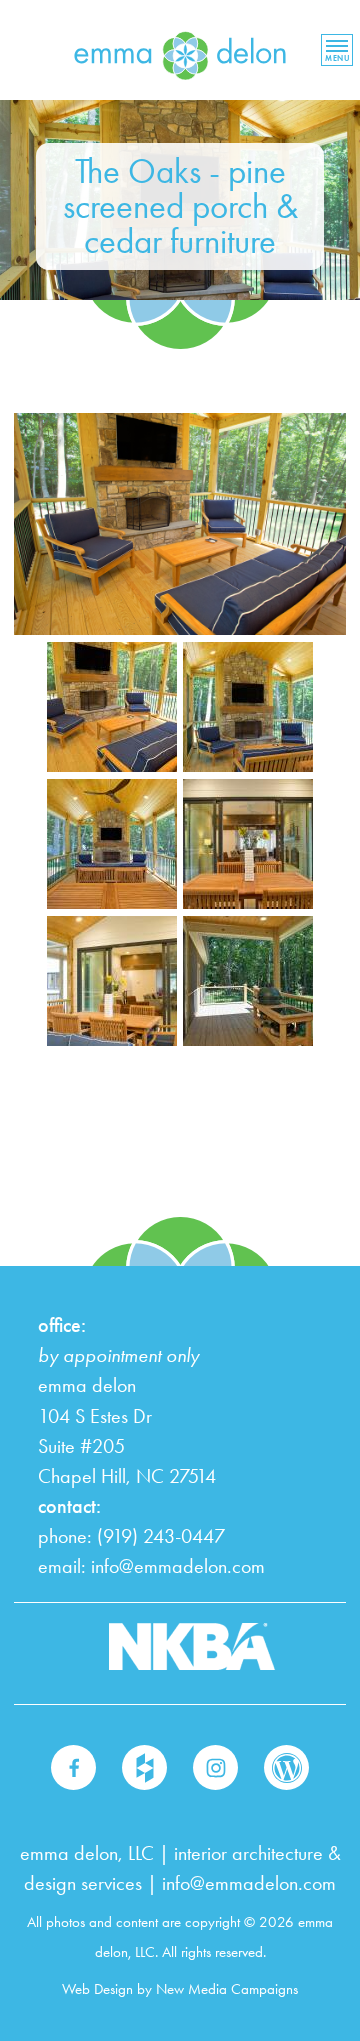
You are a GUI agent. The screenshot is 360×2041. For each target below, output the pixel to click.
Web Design (97, 1989)
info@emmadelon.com (178, 1566)
